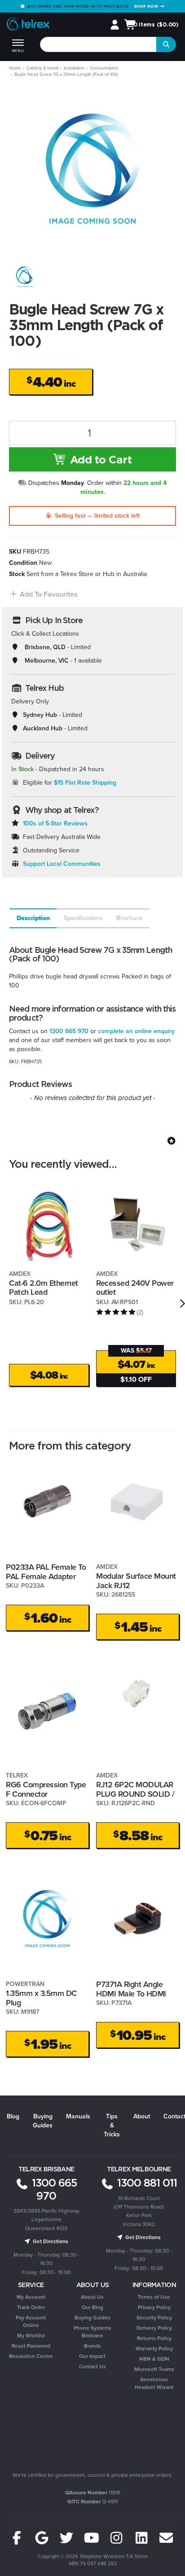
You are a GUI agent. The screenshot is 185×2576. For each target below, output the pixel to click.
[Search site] (166, 44)
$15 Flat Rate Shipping (85, 783)
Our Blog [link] (92, 2307)
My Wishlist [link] (31, 2336)
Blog (13, 2116)
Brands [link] (92, 2346)
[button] (43, 594)
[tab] (33, 918)
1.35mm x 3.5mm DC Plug (41, 1998)
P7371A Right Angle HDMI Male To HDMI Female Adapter (131, 1993)
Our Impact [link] (92, 2356)
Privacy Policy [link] (154, 2307)
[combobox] (99, 44)
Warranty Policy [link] (154, 2349)
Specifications (83, 918)
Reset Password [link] (31, 2346)
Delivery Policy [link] (154, 2328)
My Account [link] (31, 2297)
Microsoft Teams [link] (154, 2369)
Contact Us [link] (92, 2366)
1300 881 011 (146, 2183)
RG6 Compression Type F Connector (46, 1789)
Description (33, 918)
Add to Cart (99, 459)
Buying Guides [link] (92, 2318)
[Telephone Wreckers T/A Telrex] (28, 25)
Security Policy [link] (154, 2318)
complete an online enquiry (136, 1031)
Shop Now (147, 6)
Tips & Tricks (112, 2125)
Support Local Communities (62, 864)
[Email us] (166, 2538)
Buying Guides (43, 2121)
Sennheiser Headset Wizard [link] (154, 2383)
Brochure (129, 918)
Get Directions (50, 2241)
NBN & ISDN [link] (154, 2359)
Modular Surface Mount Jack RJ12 (136, 1581)
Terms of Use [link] (154, 2297)
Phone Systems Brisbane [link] (92, 2332)
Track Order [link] (31, 2307)
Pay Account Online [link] (31, 2321)
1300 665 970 (69, 1031)
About (142, 2116)
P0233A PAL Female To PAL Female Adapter (46, 1572)
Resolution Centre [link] (31, 2356)
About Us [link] (92, 2297)
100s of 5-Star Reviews (55, 823)
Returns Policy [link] (154, 2338)
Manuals (78, 2116)
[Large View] (25, 277)
